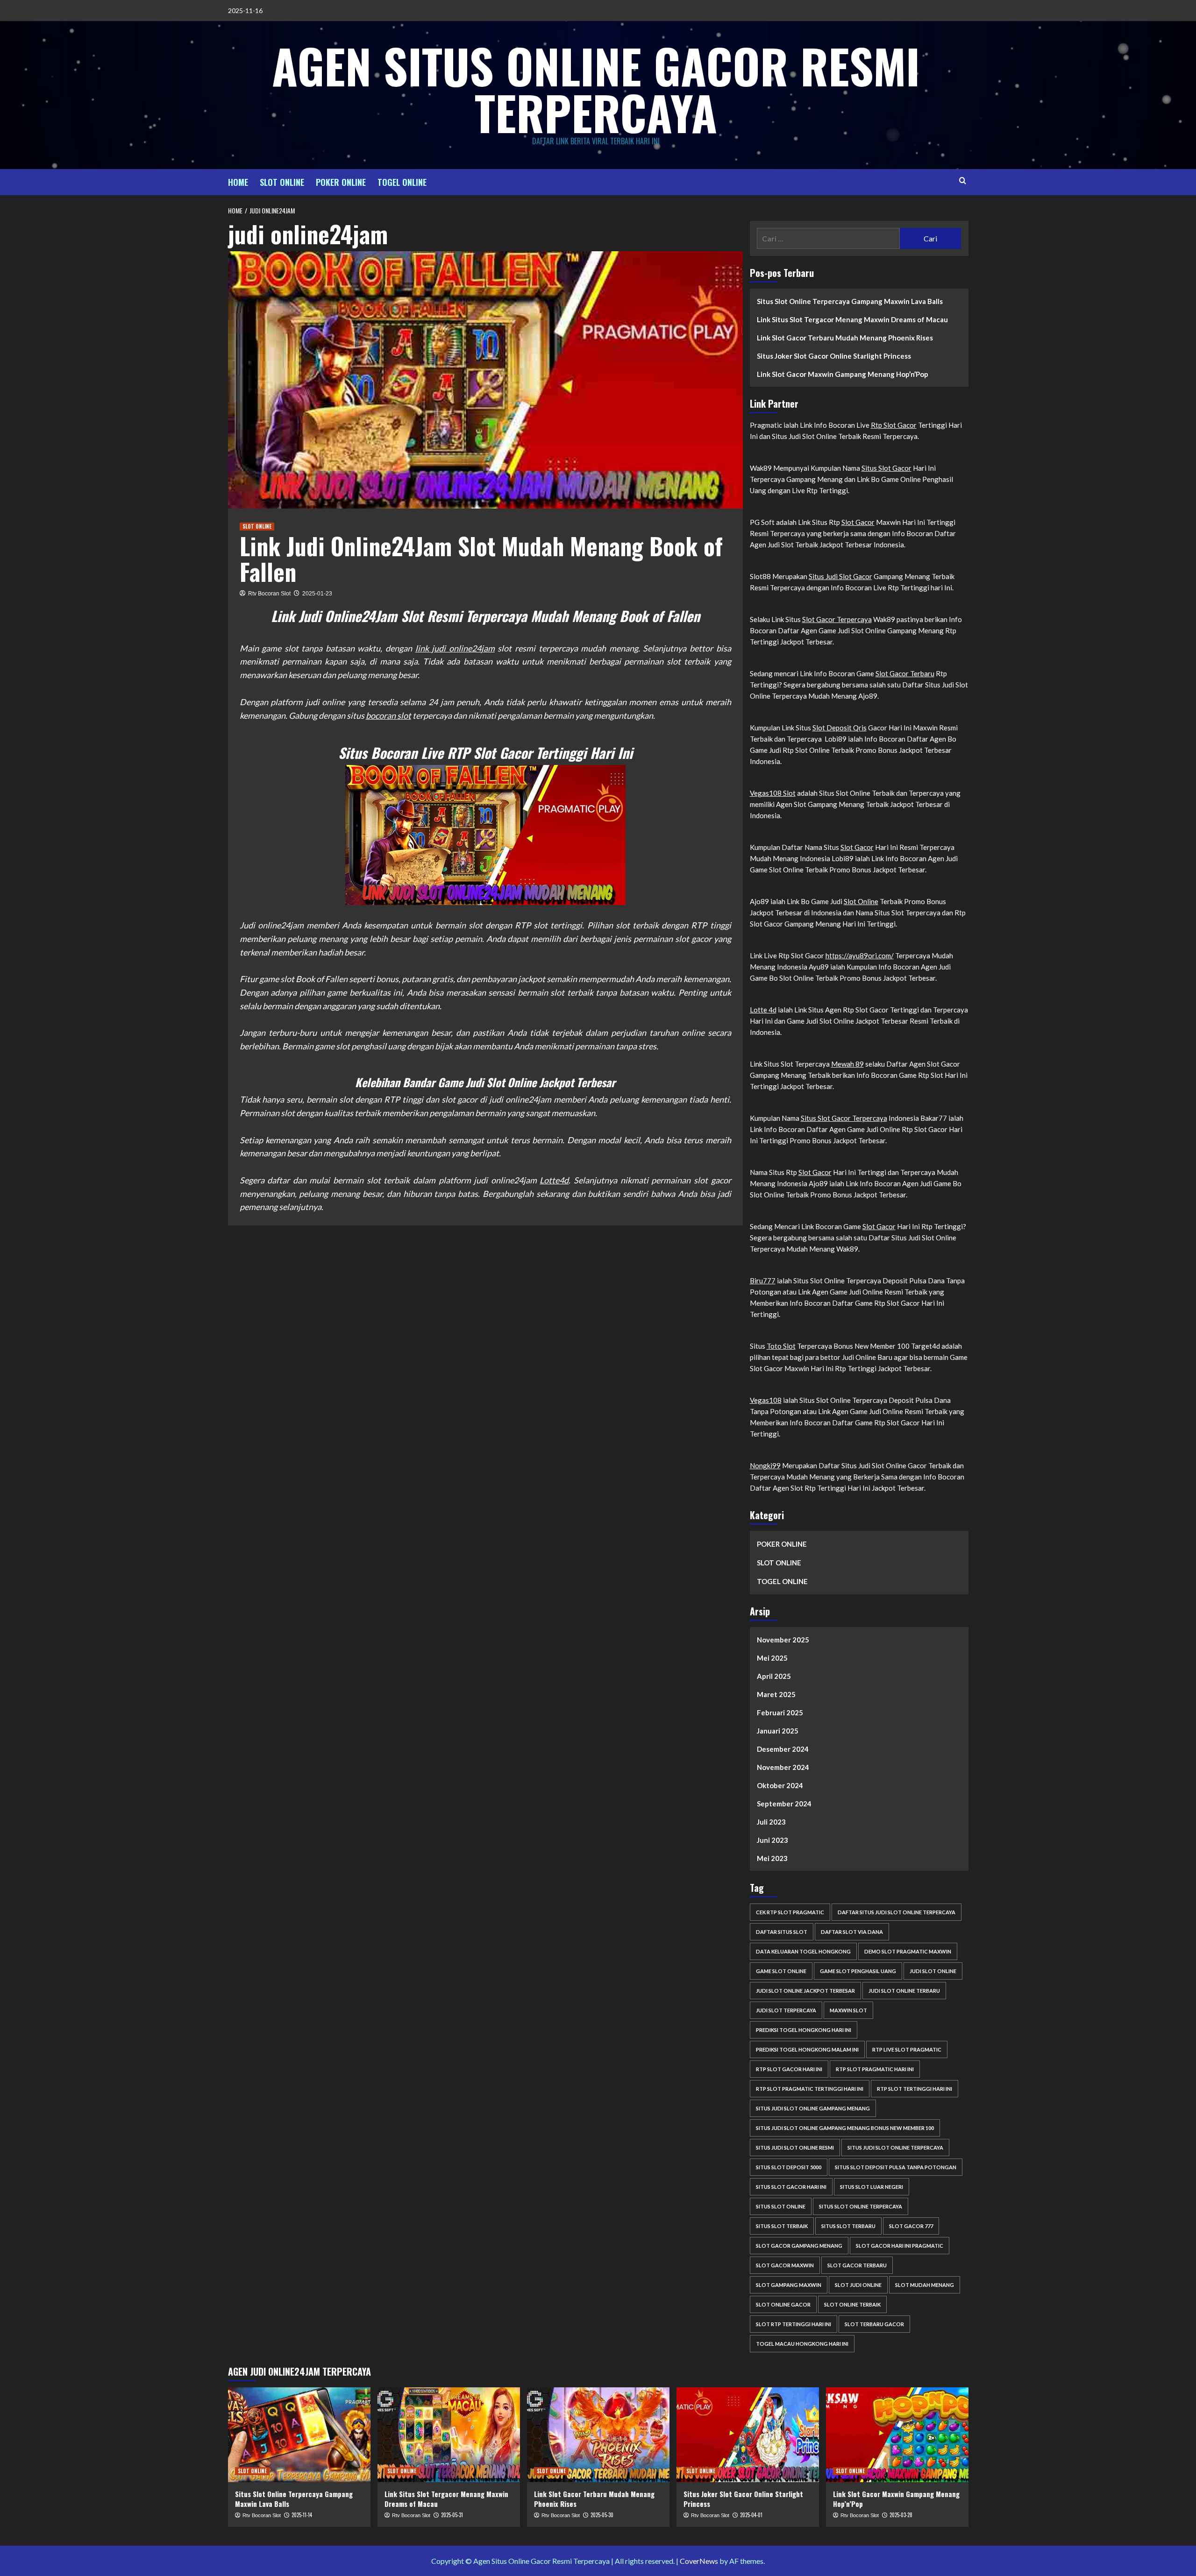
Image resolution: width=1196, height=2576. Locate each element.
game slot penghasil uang (858, 1971)
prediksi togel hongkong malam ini (807, 2049)
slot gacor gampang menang (799, 2246)
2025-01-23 (317, 594)
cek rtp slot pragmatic (790, 1912)
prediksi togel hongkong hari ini (804, 2030)
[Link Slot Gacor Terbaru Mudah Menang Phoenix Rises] (598, 2435)
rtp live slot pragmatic (907, 2049)
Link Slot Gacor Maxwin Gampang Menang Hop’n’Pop (843, 374)
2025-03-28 (901, 2515)
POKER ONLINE (341, 182)
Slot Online (861, 901)
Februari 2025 (780, 1713)
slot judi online (858, 2285)
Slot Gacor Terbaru (905, 673)
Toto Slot (781, 1346)
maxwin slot (848, 2010)
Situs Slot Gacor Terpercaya (844, 1118)
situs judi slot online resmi (795, 2148)
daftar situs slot (782, 1932)
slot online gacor (783, 2304)
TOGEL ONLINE (402, 182)
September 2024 (784, 1804)
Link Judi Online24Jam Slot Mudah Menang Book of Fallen (481, 558)
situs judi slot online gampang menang (813, 2108)
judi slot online (933, 1971)
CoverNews (699, 2561)
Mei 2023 (772, 1858)
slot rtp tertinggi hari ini (794, 2324)
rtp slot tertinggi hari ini (915, 2089)
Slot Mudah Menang (925, 2285)
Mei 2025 (772, 1658)
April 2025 (774, 1676)
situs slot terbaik (782, 2226)
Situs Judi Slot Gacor (840, 576)
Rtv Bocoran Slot (269, 594)
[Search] (963, 180)
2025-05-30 (602, 2515)
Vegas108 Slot (773, 793)
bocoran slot (388, 715)
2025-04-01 (751, 2515)
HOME (238, 182)
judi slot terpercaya (786, 2010)
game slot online (781, 1971)
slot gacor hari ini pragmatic (900, 2246)
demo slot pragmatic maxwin (908, 1951)
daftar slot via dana (852, 1932)
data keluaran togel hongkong (803, 1951)
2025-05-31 (452, 2515)
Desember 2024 (783, 1749)
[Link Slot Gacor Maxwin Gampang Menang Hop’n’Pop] (897, 2435)
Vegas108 (766, 1400)
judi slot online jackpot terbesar (805, 1991)
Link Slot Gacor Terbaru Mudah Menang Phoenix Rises (845, 338)
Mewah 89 (847, 1064)
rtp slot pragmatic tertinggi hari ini (810, 2089)
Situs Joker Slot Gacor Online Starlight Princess (834, 356)
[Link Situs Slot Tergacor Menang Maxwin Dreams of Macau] (449, 2435)
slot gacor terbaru (857, 2265)
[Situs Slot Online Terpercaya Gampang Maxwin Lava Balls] (299, 2435)
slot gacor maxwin (785, 2265)
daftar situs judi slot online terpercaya (897, 1912)
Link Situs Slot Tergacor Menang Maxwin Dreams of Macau (852, 319)
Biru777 (763, 1281)
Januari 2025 (778, 1731)
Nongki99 (765, 1465)
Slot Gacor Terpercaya (837, 619)
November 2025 (783, 1640)
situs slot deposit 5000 (789, 2167)
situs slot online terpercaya (861, 2206)
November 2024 (783, 1767)
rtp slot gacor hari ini (789, 2069)
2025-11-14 (302, 2515)
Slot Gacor (858, 522)
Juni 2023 (772, 1840)
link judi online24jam (455, 648)
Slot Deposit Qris (840, 728)
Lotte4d (554, 1180)
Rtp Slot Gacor (894, 425)
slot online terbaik (852, 2304)
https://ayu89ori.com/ (860, 955)
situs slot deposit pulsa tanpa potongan (896, 2167)
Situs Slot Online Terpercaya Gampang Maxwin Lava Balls (850, 301)
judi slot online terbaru (904, 1991)
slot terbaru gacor (874, 2324)
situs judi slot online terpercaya (895, 2148)
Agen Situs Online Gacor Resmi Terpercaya (596, 89)
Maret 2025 (776, 1694)
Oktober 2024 (780, 1785)
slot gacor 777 (911, 2226)
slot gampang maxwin (789, 2285)
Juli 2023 (771, 1822)
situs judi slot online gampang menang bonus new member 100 (845, 2128)
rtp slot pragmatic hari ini (875, 2069)
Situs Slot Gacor (886, 468)
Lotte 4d (763, 1010)
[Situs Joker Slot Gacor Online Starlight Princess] (748, 2435)
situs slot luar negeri (872, 2187)
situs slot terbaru (848, 2226)
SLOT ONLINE (282, 182)
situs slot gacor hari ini (791, 2187)
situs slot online (781, 2206)
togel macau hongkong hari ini (802, 2344)
